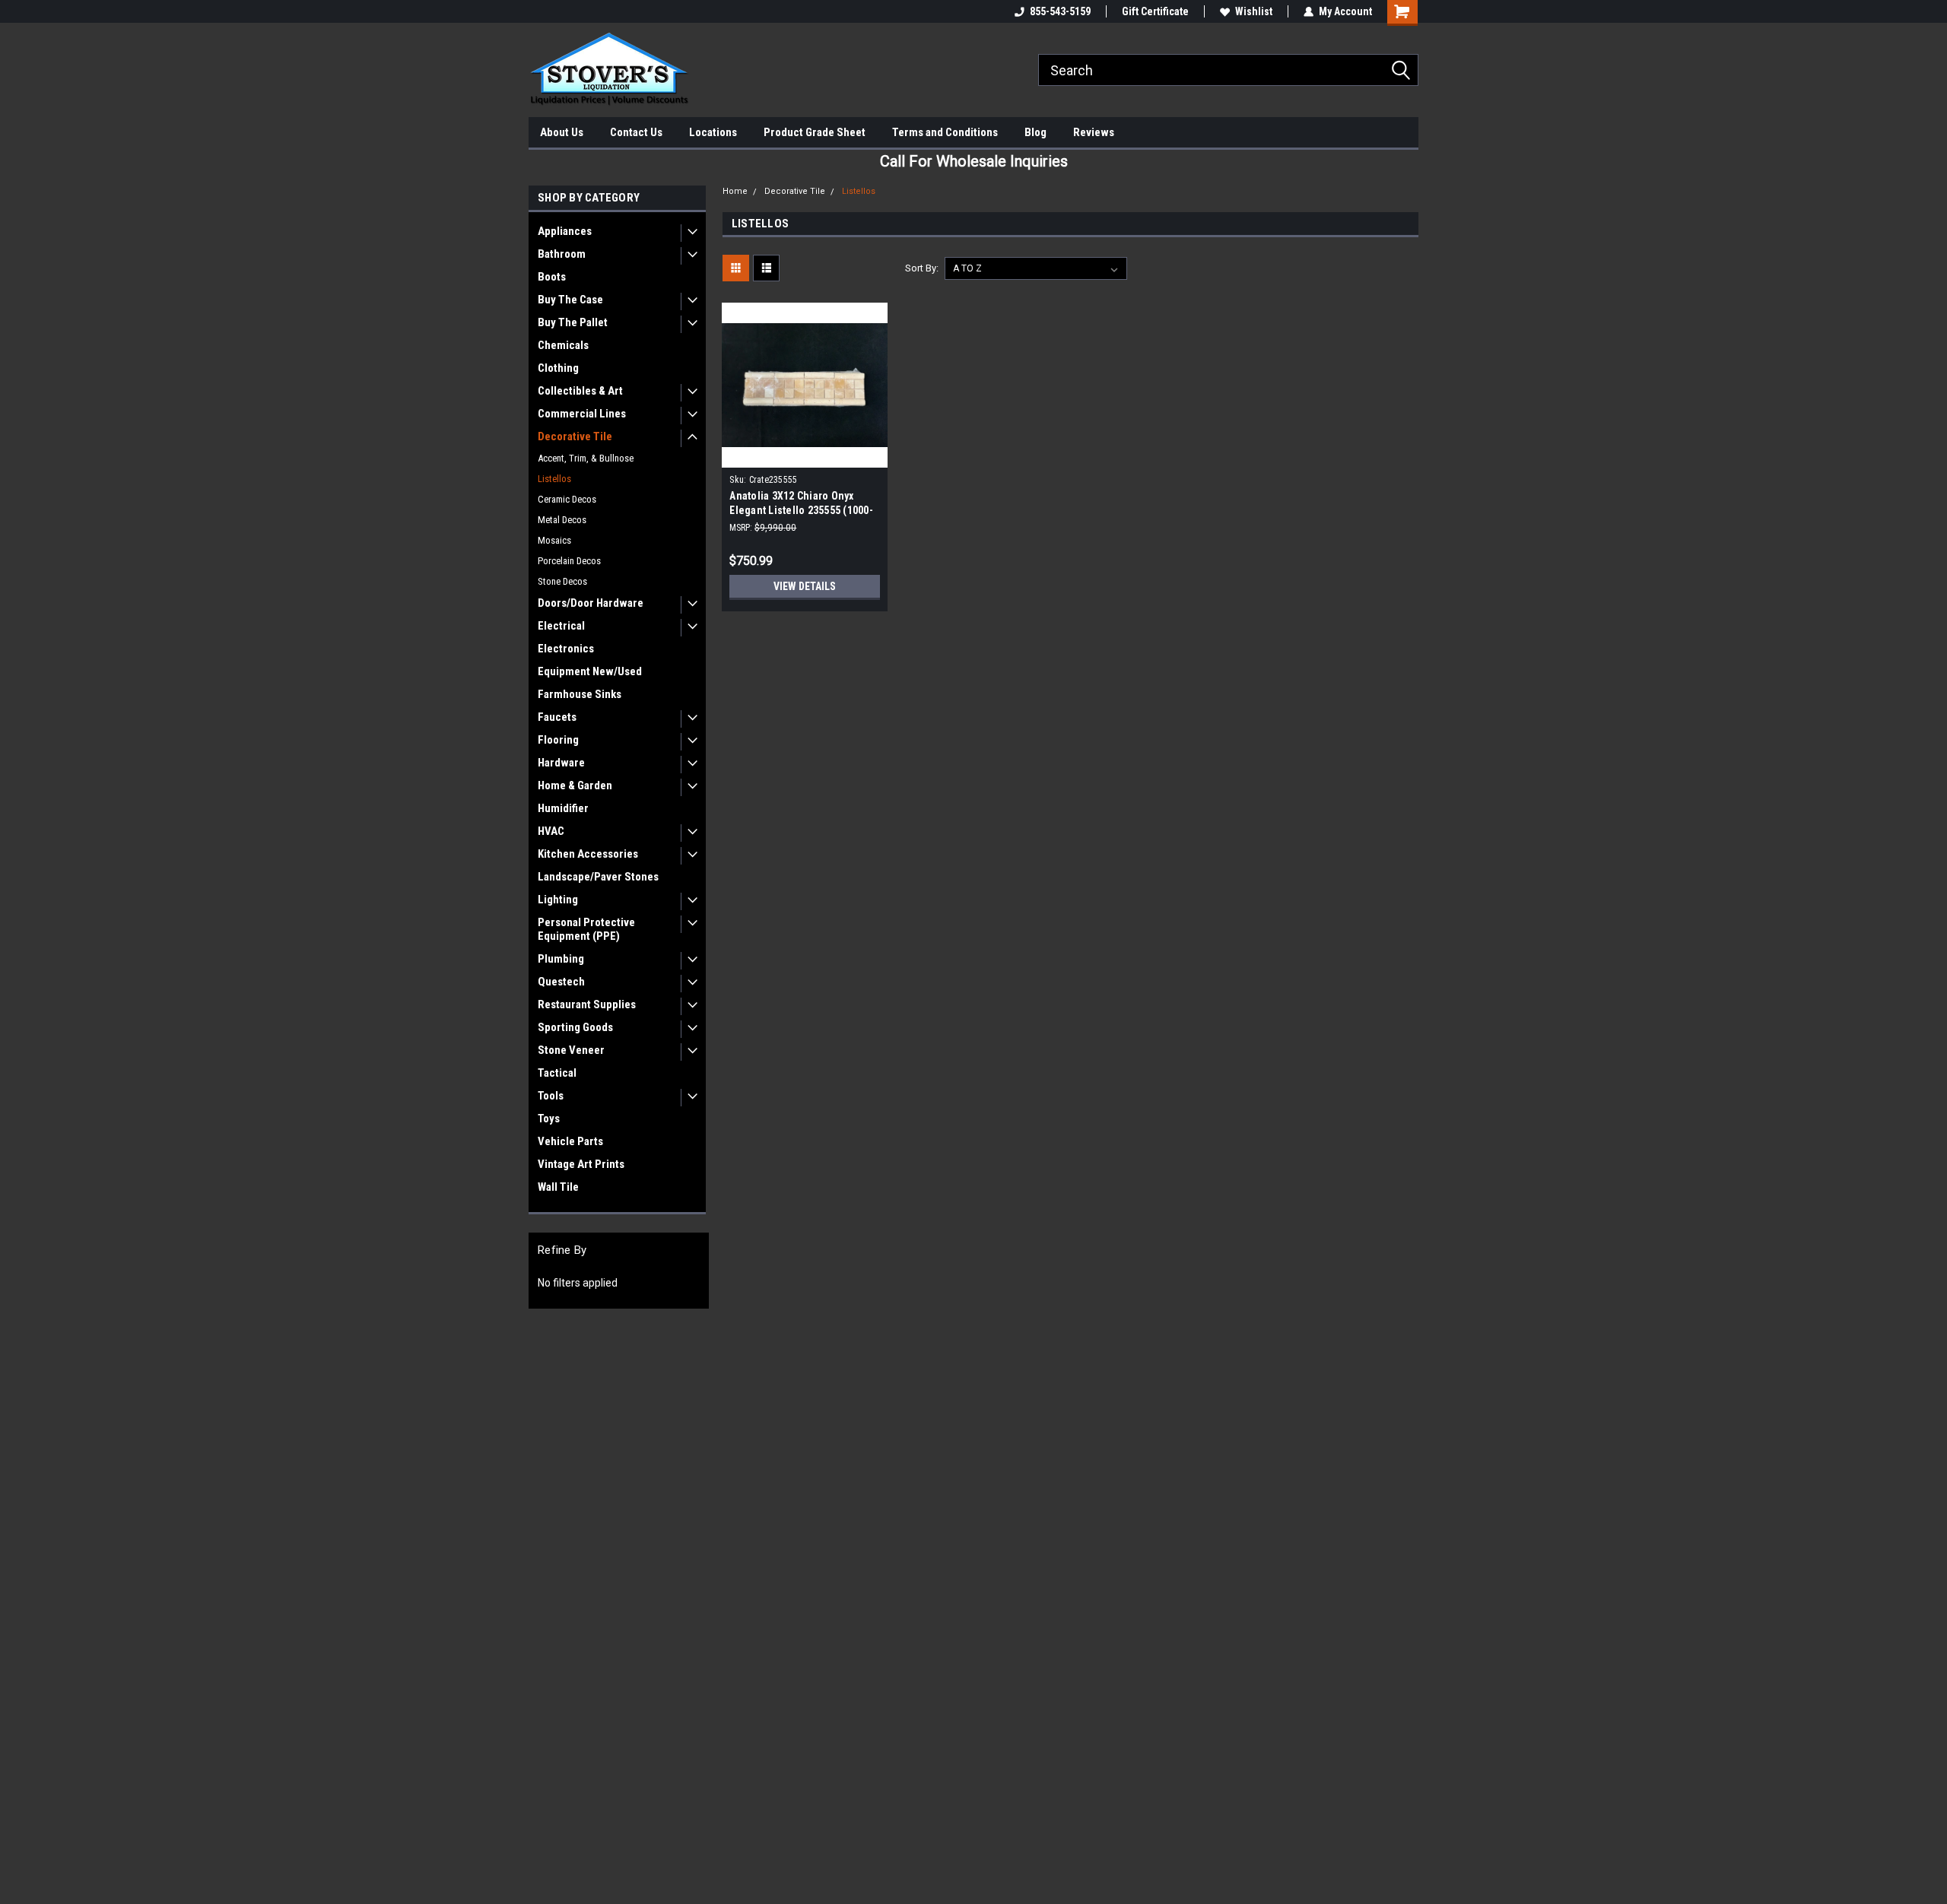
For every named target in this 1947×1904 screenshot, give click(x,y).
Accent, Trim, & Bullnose (586, 458)
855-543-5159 (1060, 11)
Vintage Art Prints (581, 1164)
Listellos (554, 479)
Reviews (1094, 132)
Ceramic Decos (567, 499)
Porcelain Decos (569, 561)
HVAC (551, 831)
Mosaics (554, 540)
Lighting (558, 900)
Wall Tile (558, 1187)
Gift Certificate (1155, 11)
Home (735, 191)
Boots (552, 277)
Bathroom (562, 254)
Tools (551, 1096)
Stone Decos (562, 581)
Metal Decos (562, 520)
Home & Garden (575, 785)
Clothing (558, 368)
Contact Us (636, 132)
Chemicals (563, 345)
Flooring (558, 740)
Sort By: (922, 268)
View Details (805, 586)
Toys (549, 1119)
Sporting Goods (575, 1027)
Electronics (566, 649)
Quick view (805, 456)
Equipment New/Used (590, 671)
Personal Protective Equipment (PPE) (586, 929)
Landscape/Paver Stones (598, 877)
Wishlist (1254, 11)
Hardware (561, 763)
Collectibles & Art (580, 391)
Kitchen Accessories (588, 854)
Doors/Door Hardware (591, 603)
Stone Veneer (571, 1050)
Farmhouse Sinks (580, 694)
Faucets (557, 717)
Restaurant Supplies (587, 1004)
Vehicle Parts (570, 1141)
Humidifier (563, 808)
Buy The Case (570, 300)
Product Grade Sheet (815, 132)
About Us (562, 132)
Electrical (561, 626)
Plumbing (561, 959)
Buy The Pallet (573, 322)
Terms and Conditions (945, 132)
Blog (1035, 132)
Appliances (565, 231)
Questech (561, 982)
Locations (713, 132)
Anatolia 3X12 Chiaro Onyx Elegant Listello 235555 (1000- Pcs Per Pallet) (801, 510)
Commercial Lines (582, 414)
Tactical (557, 1073)
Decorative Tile (575, 436)
